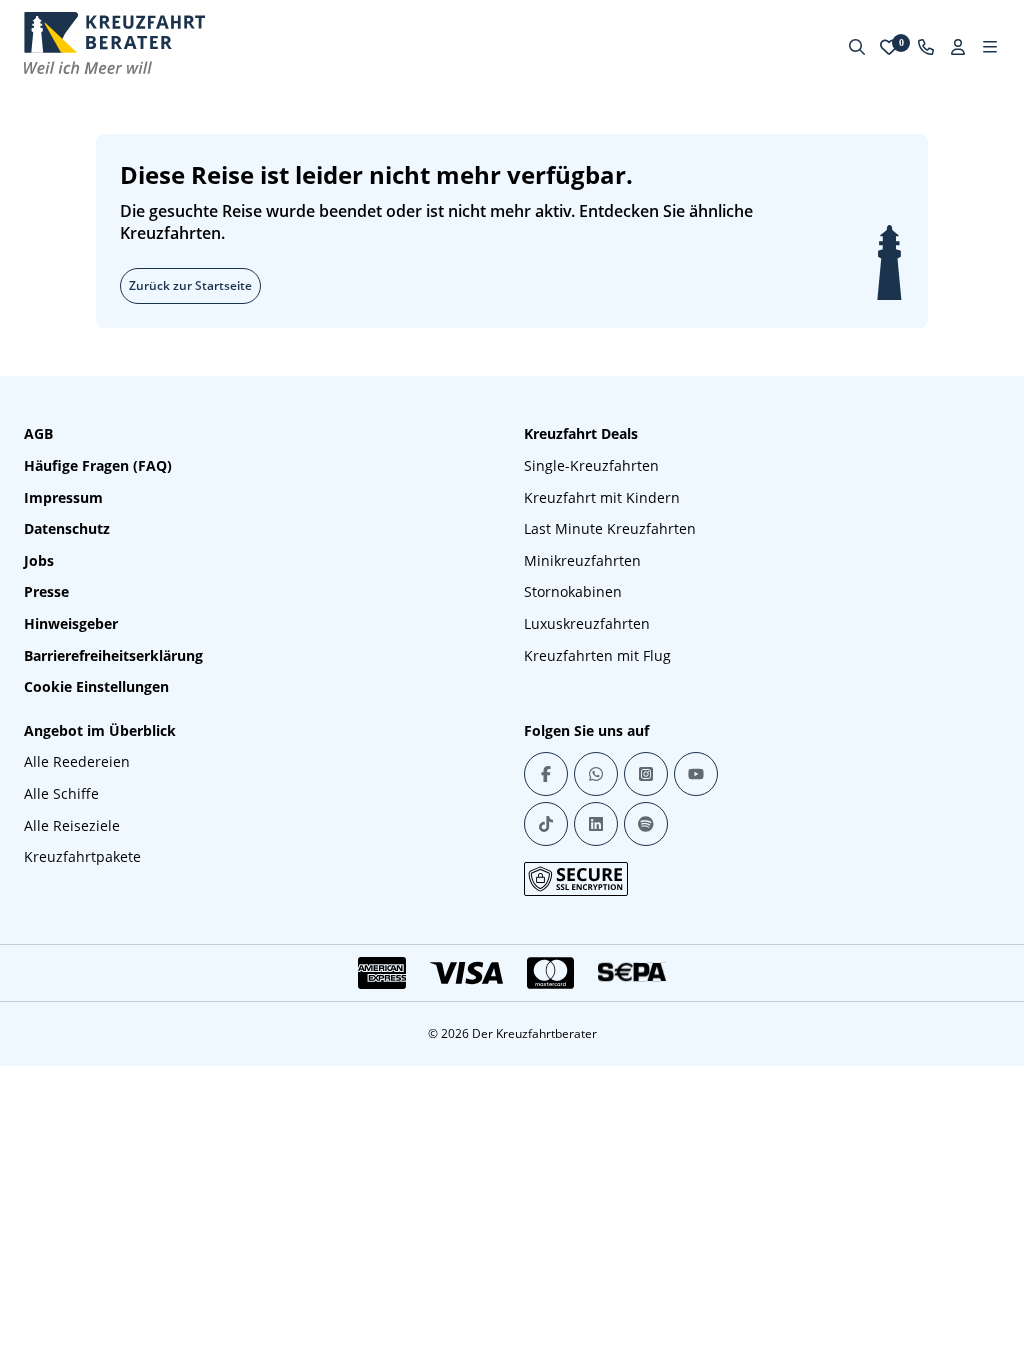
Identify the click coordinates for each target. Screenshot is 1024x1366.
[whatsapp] (596, 774)
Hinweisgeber (71, 623)
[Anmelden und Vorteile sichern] (958, 47)
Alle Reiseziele (72, 825)
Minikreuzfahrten (582, 560)
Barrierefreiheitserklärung (113, 655)
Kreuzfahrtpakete (82, 856)
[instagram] (646, 774)
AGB (38, 433)
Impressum (63, 497)
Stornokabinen (573, 591)
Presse (46, 591)
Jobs (39, 560)
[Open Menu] (990, 47)
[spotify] (646, 824)
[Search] (857, 47)
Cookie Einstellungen (96, 686)
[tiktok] (546, 824)
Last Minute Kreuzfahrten (610, 528)
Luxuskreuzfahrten (587, 623)
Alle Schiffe (61, 793)
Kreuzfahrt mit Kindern (602, 497)
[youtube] (696, 774)
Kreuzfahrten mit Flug (597, 655)
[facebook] (546, 774)
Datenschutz (67, 528)
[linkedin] (596, 824)
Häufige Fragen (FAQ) (98, 465)
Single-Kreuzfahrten (591, 465)
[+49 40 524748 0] (926, 47)
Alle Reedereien (77, 761)
